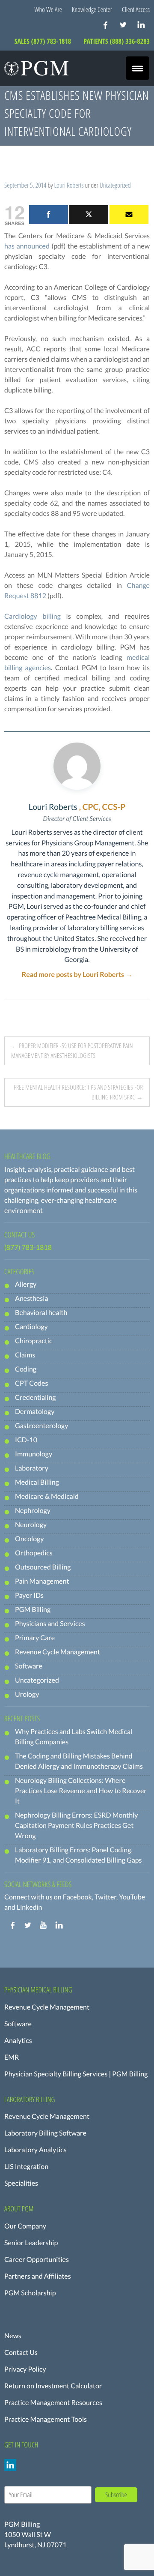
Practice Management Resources (53, 2403)
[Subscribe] (129, 215)
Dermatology (35, 1412)
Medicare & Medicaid (47, 1496)
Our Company (25, 2226)
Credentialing (35, 1397)
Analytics (18, 2041)
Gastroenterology (41, 1426)
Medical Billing (37, 1482)
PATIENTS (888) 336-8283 (117, 41)
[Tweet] (89, 215)
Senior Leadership (31, 2243)
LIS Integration (26, 2167)
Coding (26, 1369)
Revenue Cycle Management (58, 1652)
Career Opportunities (37, 2260)
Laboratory (32, 1468)
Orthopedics (34, 1553)
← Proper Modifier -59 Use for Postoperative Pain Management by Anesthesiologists (72, 1051)
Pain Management (42, 1581)
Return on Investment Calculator (53, 2386)
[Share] (49, 215)
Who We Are (49, 9)
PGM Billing (33, 1610)
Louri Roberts (69, 185)
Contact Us (21, 2353)
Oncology (29, 1539)
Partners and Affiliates (38, 2276)
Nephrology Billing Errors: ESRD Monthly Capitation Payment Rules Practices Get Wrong (76, 1826)
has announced (27, 246)
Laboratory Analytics (36, 2150)
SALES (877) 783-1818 (44, 41)
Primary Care (35, 1638)
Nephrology (33, 1511)
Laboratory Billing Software (45, 2133)
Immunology (34, 1454)
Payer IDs (29, 1595)
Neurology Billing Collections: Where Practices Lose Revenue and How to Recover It (81, 1791)
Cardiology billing (33, 616)
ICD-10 (26, 1440)
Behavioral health (41, 1313)
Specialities (21, 2183)
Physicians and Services (50, 1624)
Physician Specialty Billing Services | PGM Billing (76, 2074)
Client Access (136, 9)
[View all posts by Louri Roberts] (77, 766)
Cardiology (31, 1327)
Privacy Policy (25, 2369)
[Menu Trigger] (138, 68)
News (13, 2336)
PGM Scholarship (30, 2293)
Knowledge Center (92, 9)
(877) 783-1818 (28, 1248)
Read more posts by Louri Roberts (77, 975)
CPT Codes (31, 1383)
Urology (27, 1694)
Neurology (31, 1525)
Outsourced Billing (43, 1567)
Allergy (26, 1284)
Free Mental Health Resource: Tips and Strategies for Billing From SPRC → (78, 1092)
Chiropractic (34, 1341)
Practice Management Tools (46, 2419)
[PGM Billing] (36, 68)
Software (29, 1666)
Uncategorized (115, 185)
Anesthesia (32, 1298)
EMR (12, 2057)
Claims (25, 1355)
